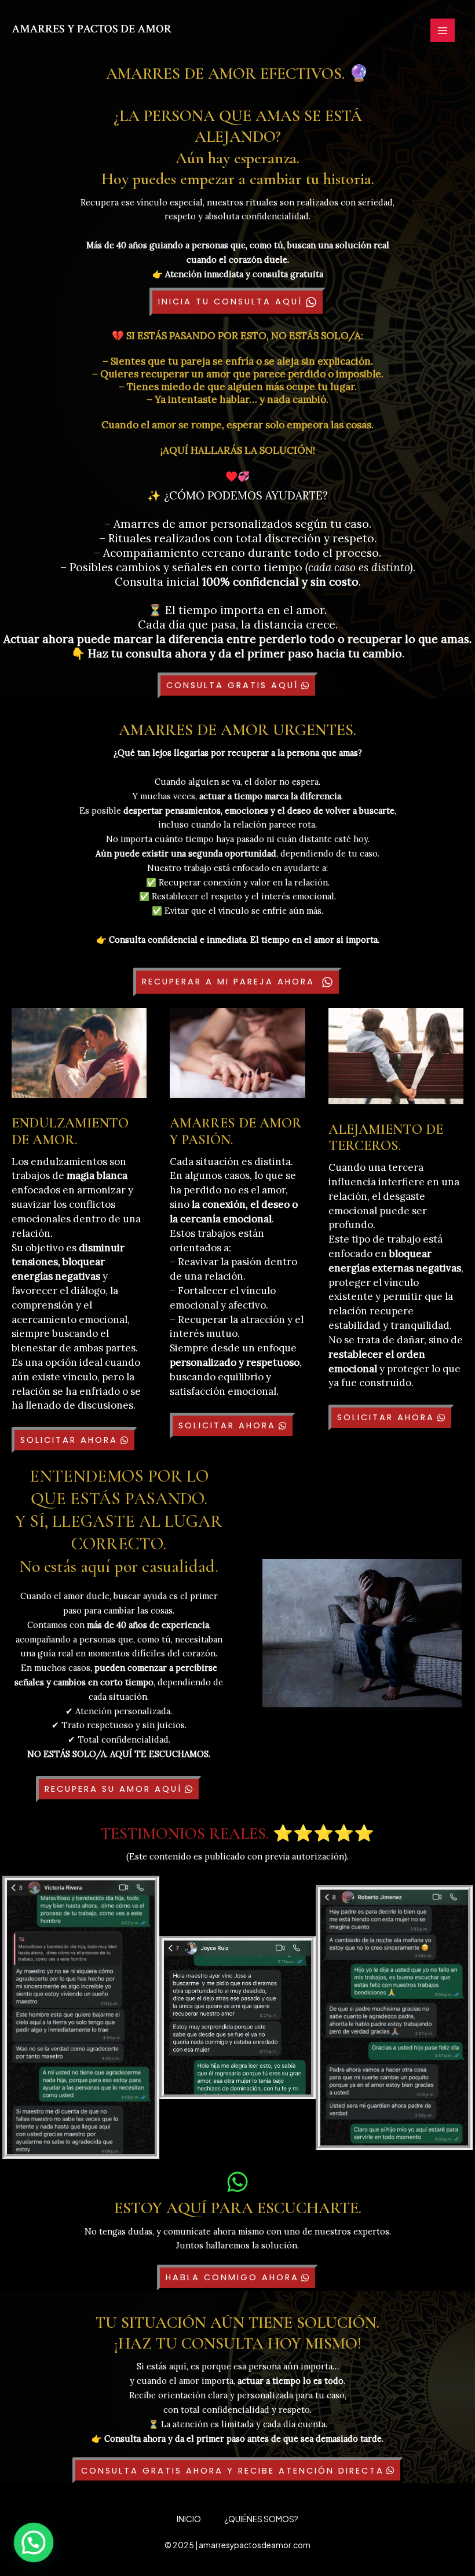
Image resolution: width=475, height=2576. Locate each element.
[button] (34, 2543)
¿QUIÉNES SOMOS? (261, 2519)
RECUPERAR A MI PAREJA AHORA (228, 982)
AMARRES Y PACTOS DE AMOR (92, 29)
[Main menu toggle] (443, 31)
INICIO (189, 2519)
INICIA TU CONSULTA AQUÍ (230, 302)
